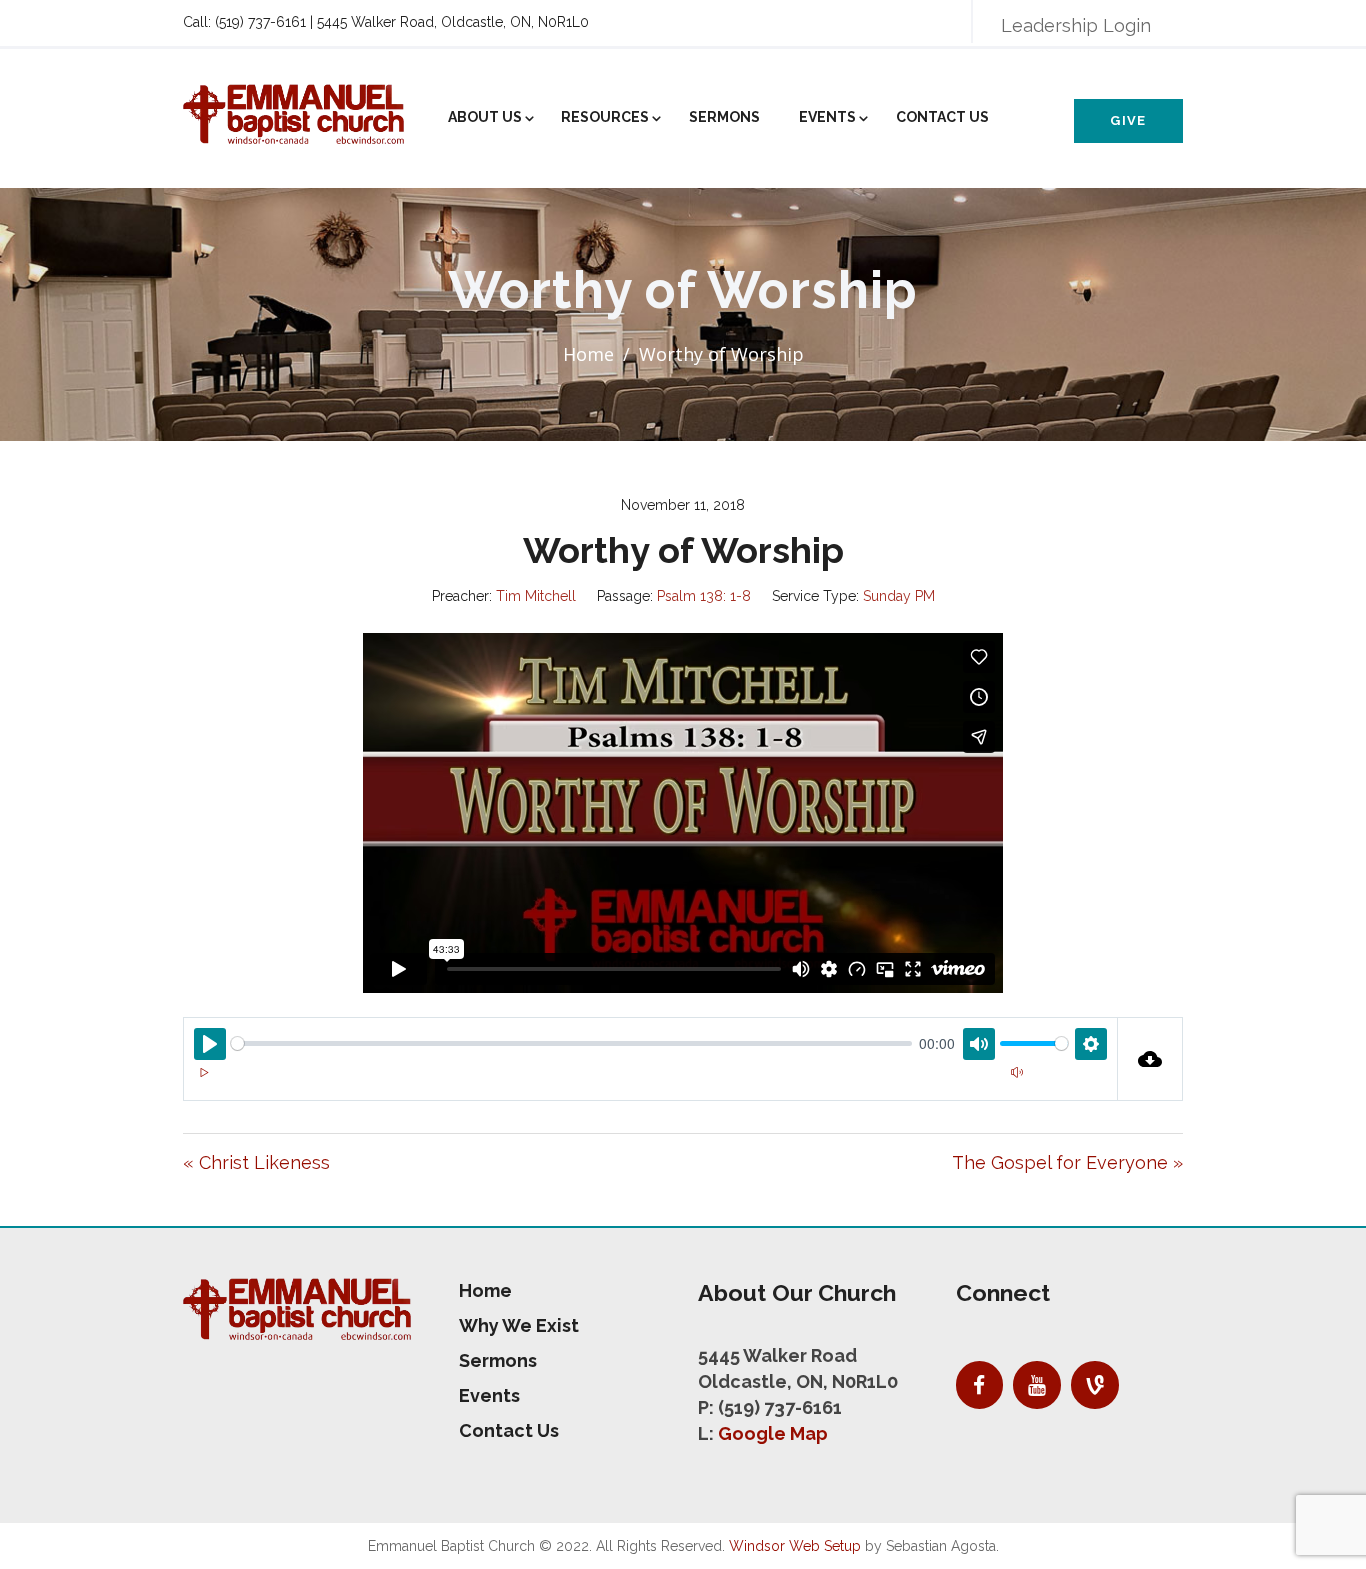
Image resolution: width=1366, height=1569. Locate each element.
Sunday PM (899, 596)
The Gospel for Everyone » (1067, 1162)
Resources (605, 117)
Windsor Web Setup (795, 1546)
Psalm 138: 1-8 (704, 596)
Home (588, 354)
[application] (650, 1085)
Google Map (773, 1433)
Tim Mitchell (536, 596)
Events (827, 117)
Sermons (724, 117)
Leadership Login (1076, 25)
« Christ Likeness (256, 1162)
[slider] (571, 1043)
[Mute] (1017, 1073)
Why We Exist (519, 1325)
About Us (485, 117)
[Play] (204, 1073)
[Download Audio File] (1150, 1059)
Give (1128, 120)
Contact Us (942, 117)
